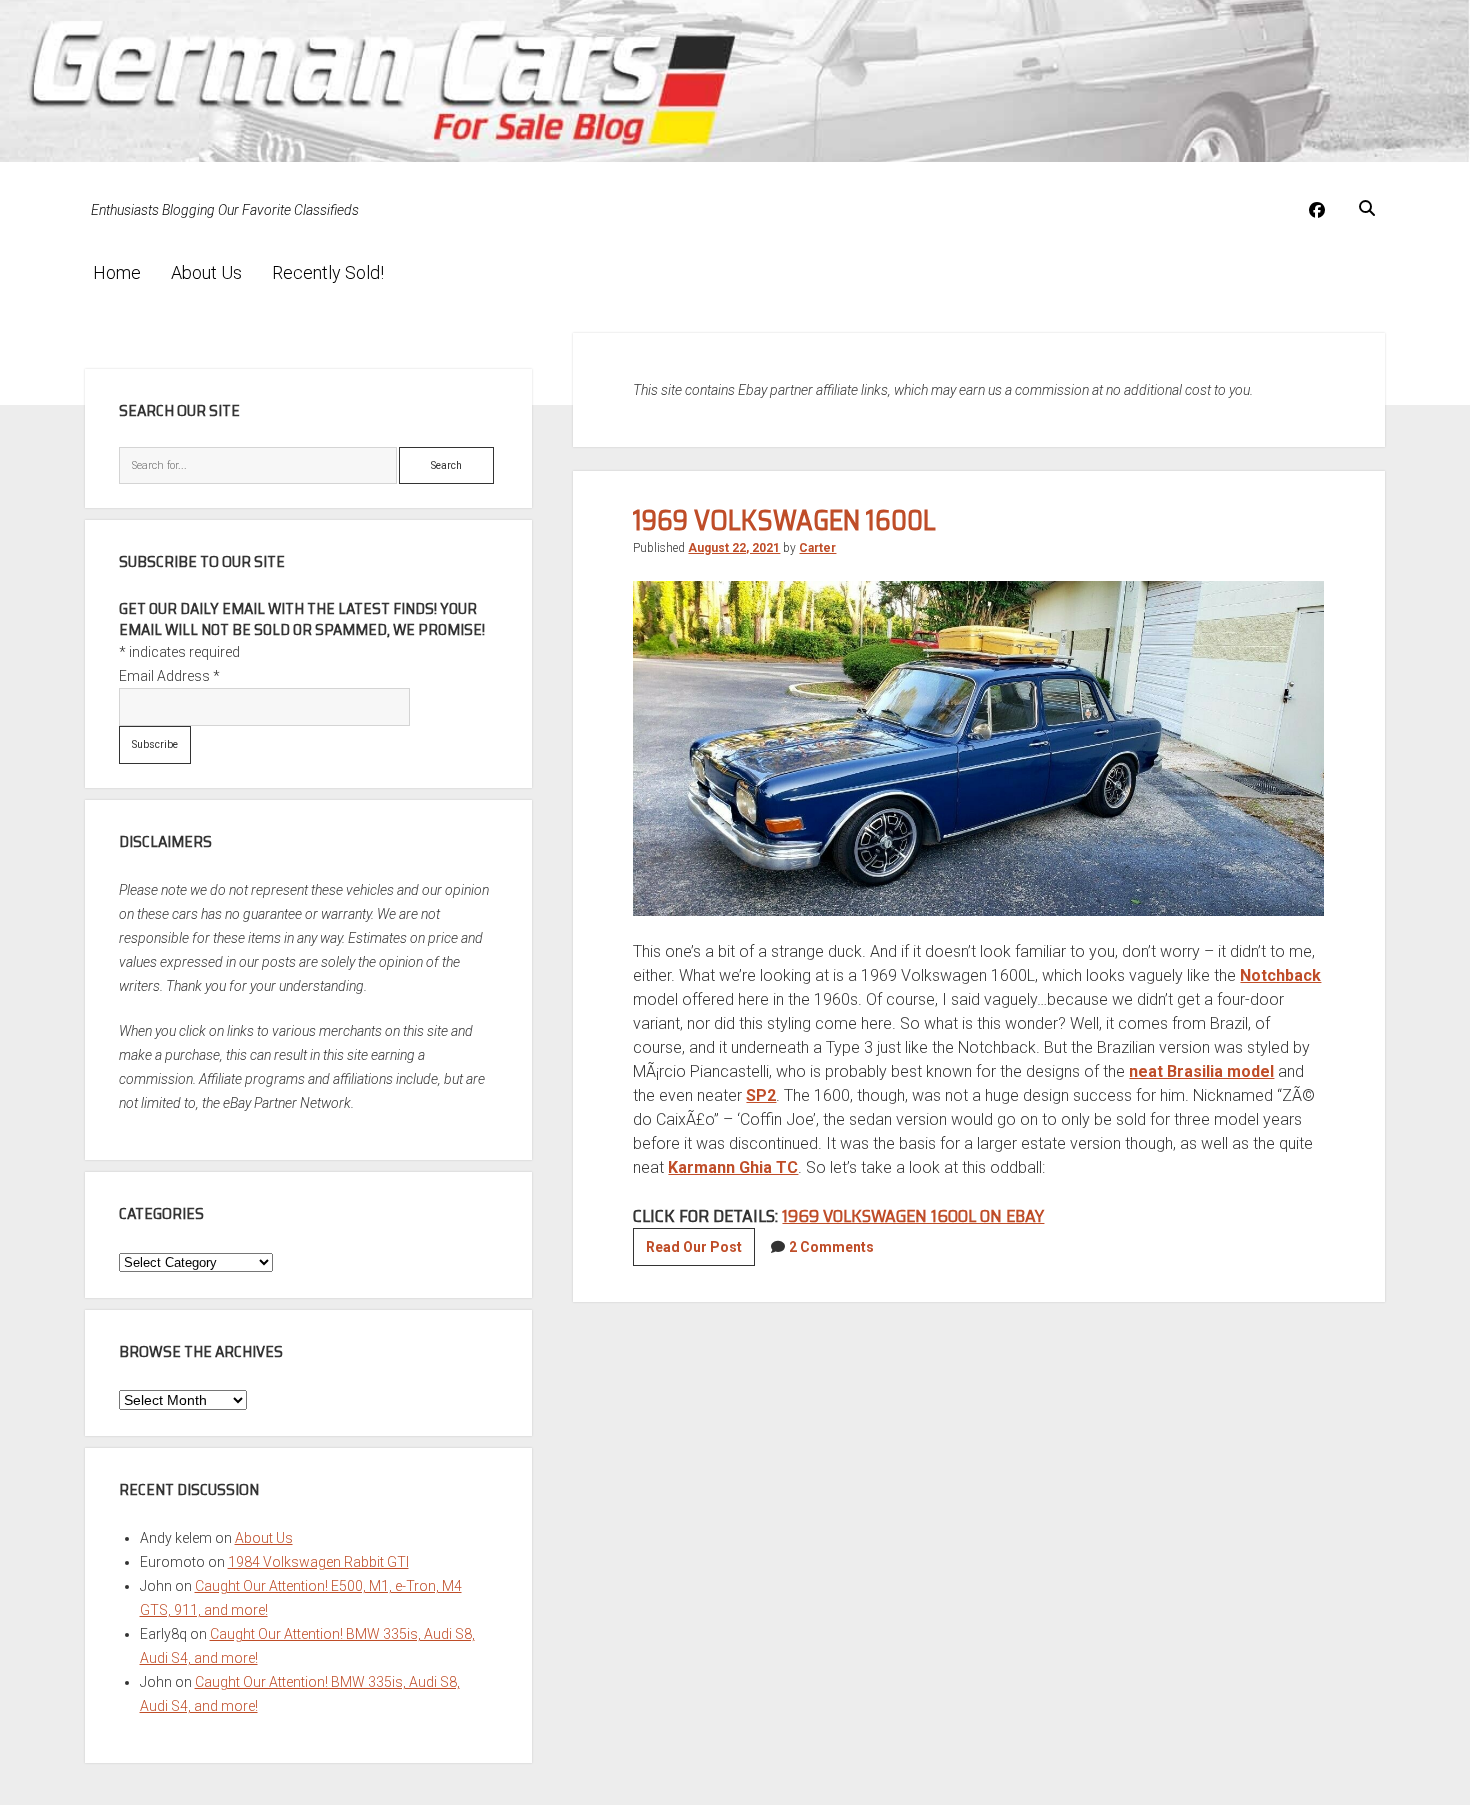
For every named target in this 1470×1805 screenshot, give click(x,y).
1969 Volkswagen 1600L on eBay (913, 1216)
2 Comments (831, 1247)
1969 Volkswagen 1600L (784, 520)
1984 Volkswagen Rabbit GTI (318, 1562)
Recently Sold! (328, 272)
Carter (817, 548)
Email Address (169, 676)
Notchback (1280, 975)
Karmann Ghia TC (733, 1167)
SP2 (761, 1095)
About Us (206, 272)
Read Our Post (700, 1252)
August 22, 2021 (734, 548)
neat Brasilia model (1201, 1071)
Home (117, 272)
